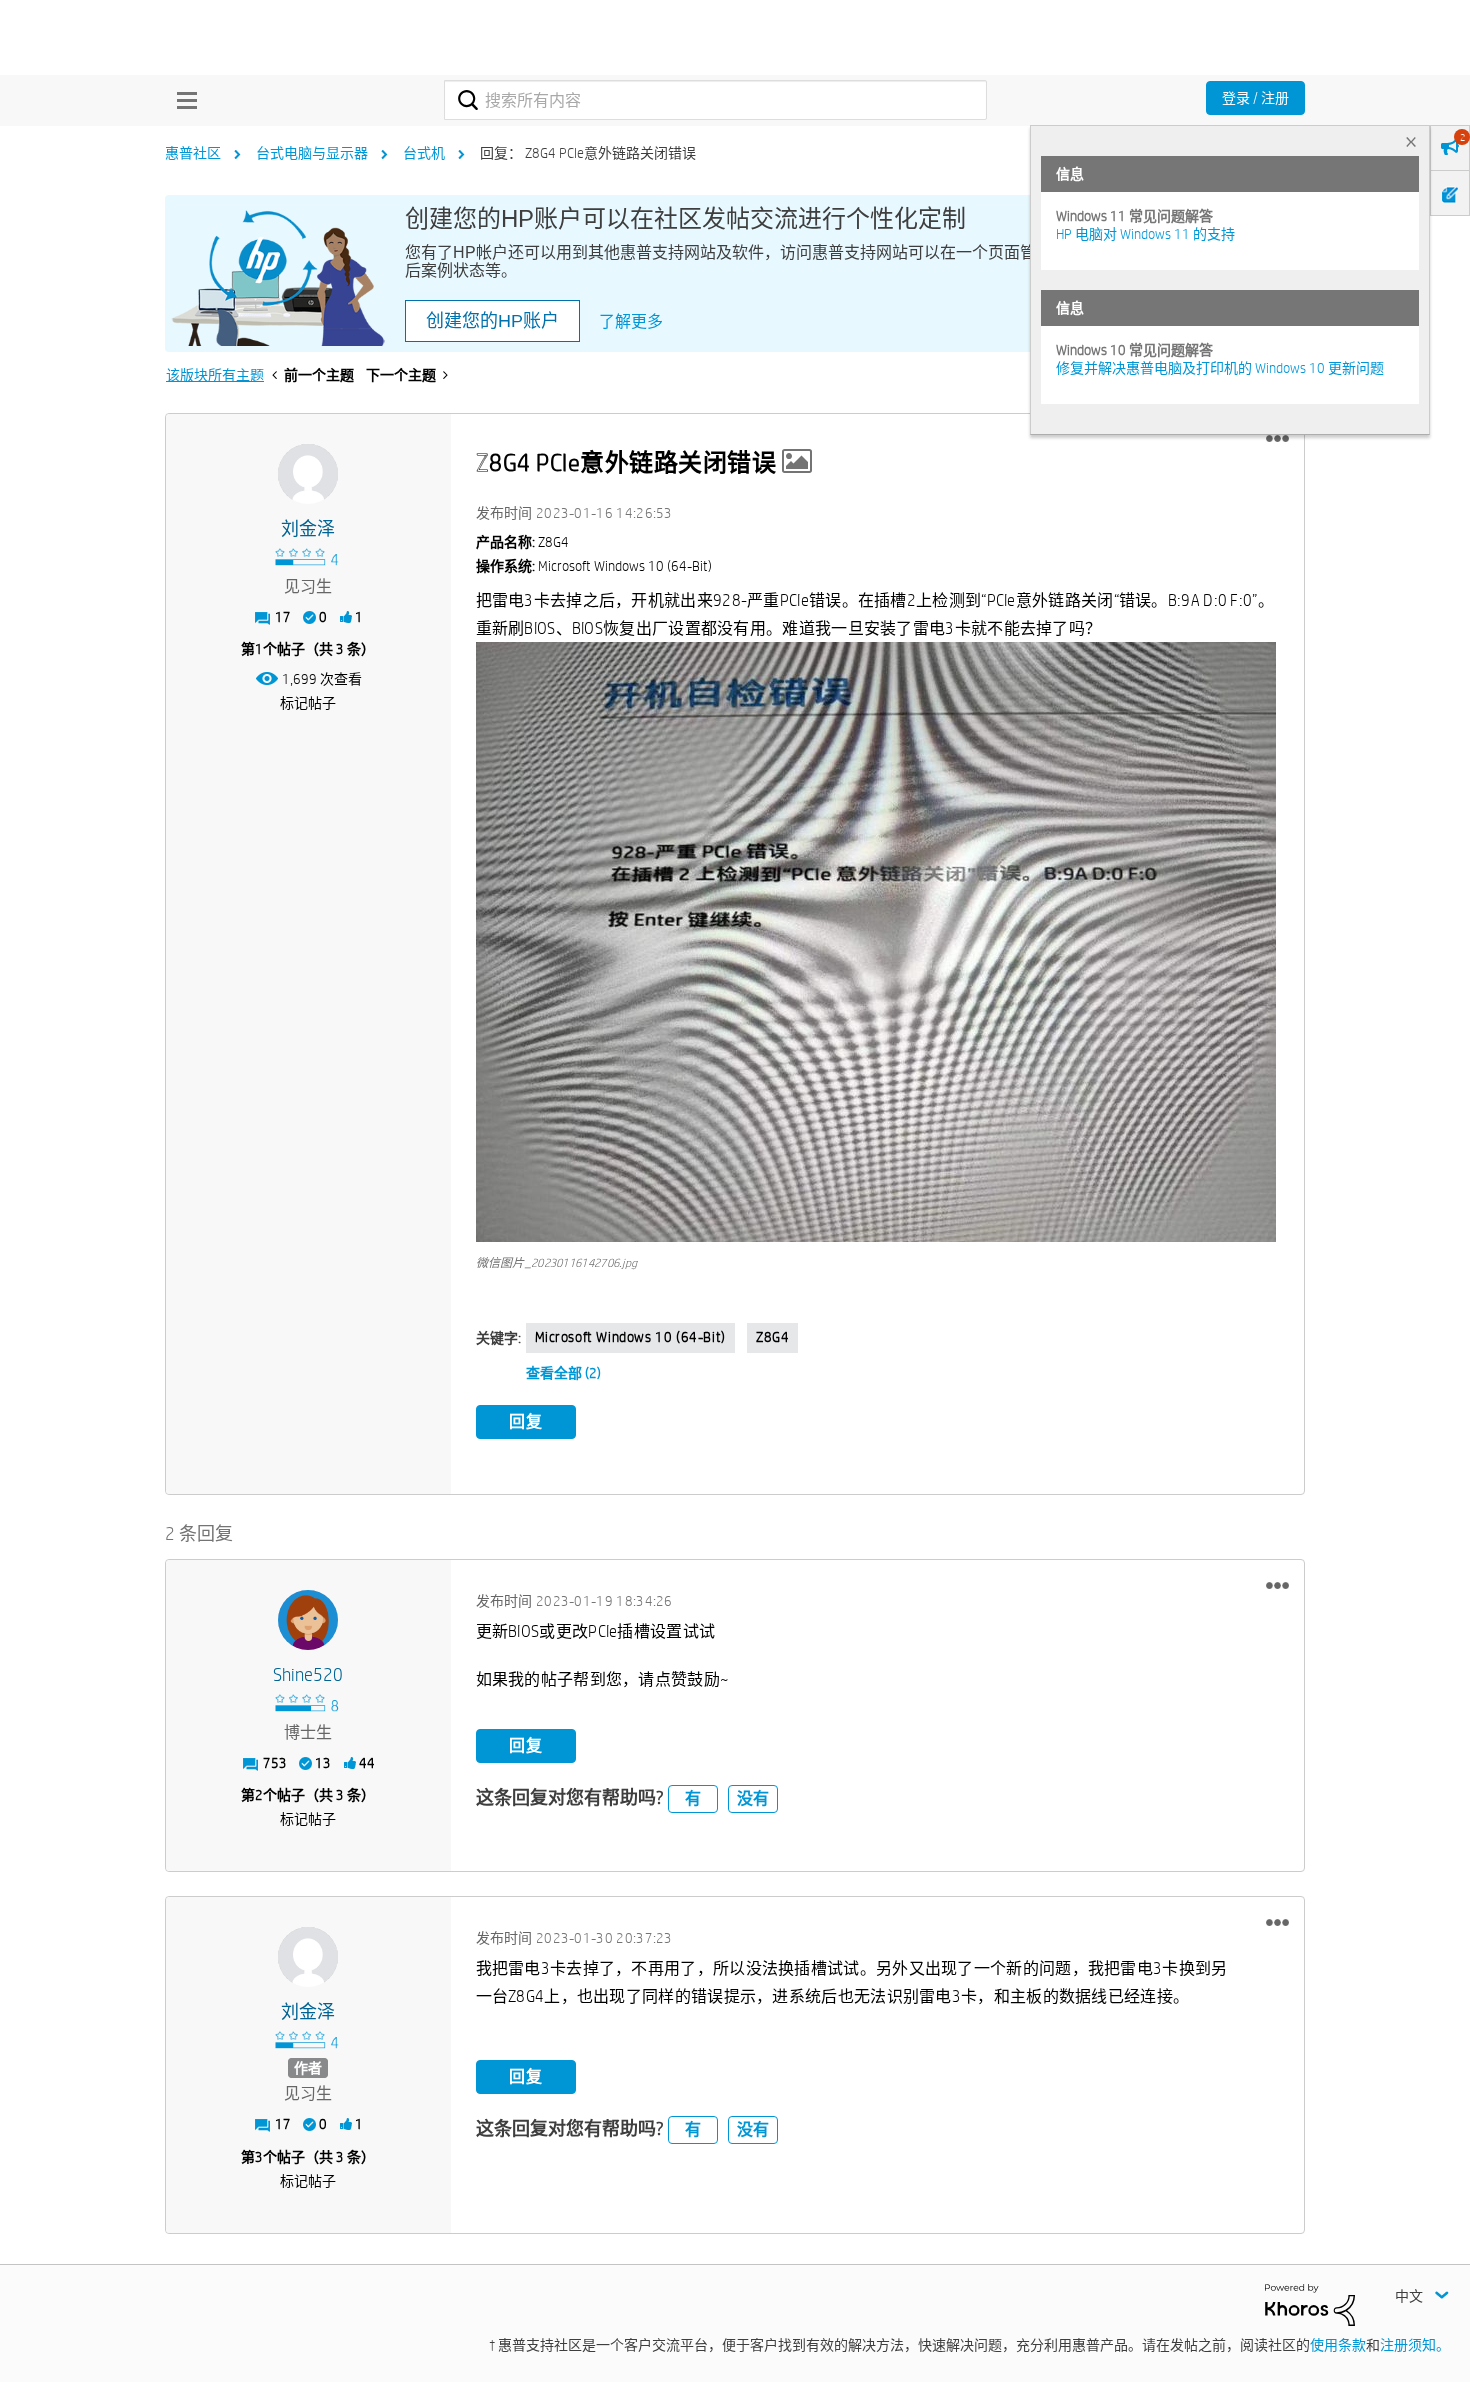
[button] (1277, 439)
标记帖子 (308, 703)
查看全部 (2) (563, 1373)
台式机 (424, 153)
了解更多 (631, 321)
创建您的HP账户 (492, 321)
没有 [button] (753, 1798)
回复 (526, 1421)
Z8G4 (772, 1337)
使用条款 (1338, 2345)
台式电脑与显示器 (312, 153)
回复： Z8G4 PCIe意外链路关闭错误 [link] (588, 153)
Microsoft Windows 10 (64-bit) (630, 1337)
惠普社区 (193, 153)
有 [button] (693, 1798)
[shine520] (308, 1620)
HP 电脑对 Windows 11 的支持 (1145, 234)
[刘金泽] (308, 474)
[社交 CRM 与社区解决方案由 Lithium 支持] (1310, 2303)
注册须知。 (1415, 2345)
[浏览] (182, 100)
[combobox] (715, 100)
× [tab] (1411, 141)
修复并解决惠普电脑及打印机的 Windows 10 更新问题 (1220, 368)
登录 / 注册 (1255, 98)
